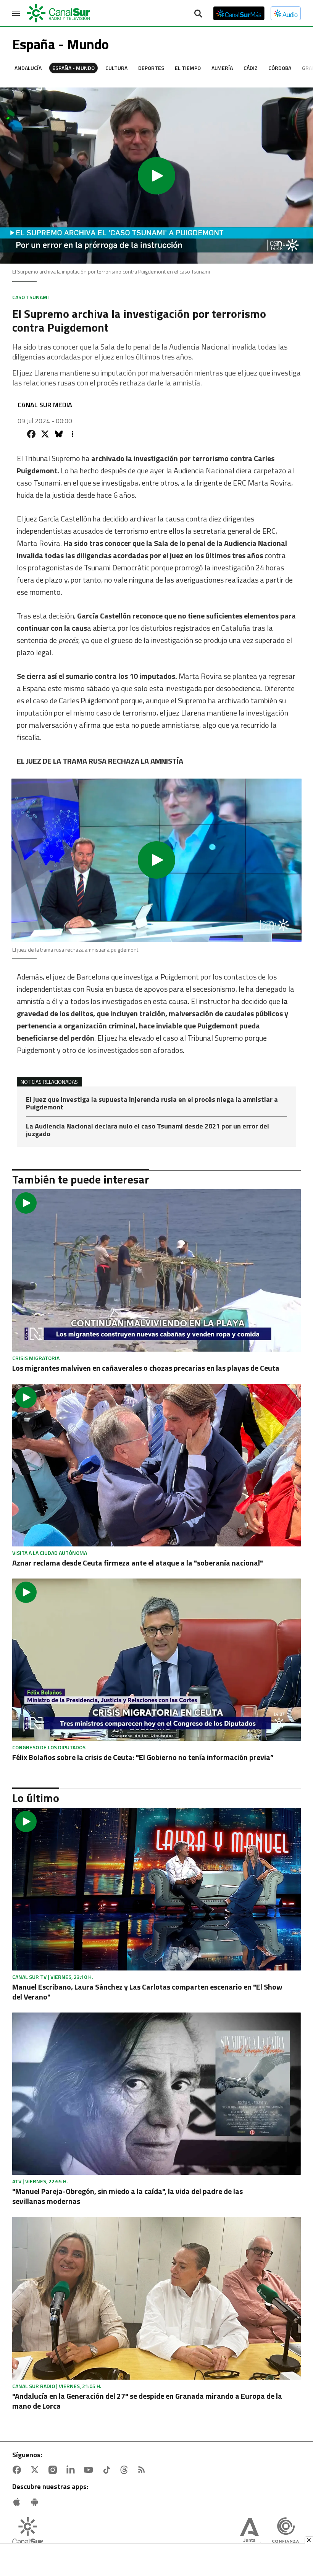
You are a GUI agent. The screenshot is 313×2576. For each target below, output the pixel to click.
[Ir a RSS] (143, 2470)
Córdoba (280, 68)
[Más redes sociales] (73, 434)
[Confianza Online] (286, 2533)
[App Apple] (18, 2502)
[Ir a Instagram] (54, 2470)
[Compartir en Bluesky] (59, 434)
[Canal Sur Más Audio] (286, 13)
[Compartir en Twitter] (45, 434)
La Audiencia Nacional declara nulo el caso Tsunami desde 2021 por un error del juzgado (148, 1130)
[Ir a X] (36, 2470)
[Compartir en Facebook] (31, 434)
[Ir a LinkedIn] (72, 2470)
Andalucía (28, 68)
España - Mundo (73, 68)
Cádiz (251, 68)
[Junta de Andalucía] (249, 2533)
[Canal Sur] (59, 13)
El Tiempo (188, 68)
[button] (156, 176)
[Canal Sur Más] (239, 13)
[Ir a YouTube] (90, 2470)
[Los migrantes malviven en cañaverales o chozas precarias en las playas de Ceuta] (156, 1270)
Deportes (151, 68)
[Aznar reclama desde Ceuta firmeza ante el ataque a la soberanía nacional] (156, 1465)
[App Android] (36, 2502)
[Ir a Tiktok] (108, 2470)
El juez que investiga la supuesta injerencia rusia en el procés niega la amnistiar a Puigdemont (152, 1104)
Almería (222, 68)
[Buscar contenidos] (198, 14)
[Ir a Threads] (126, 2470)
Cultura (116, 68)
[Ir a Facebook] (18, 2470)
